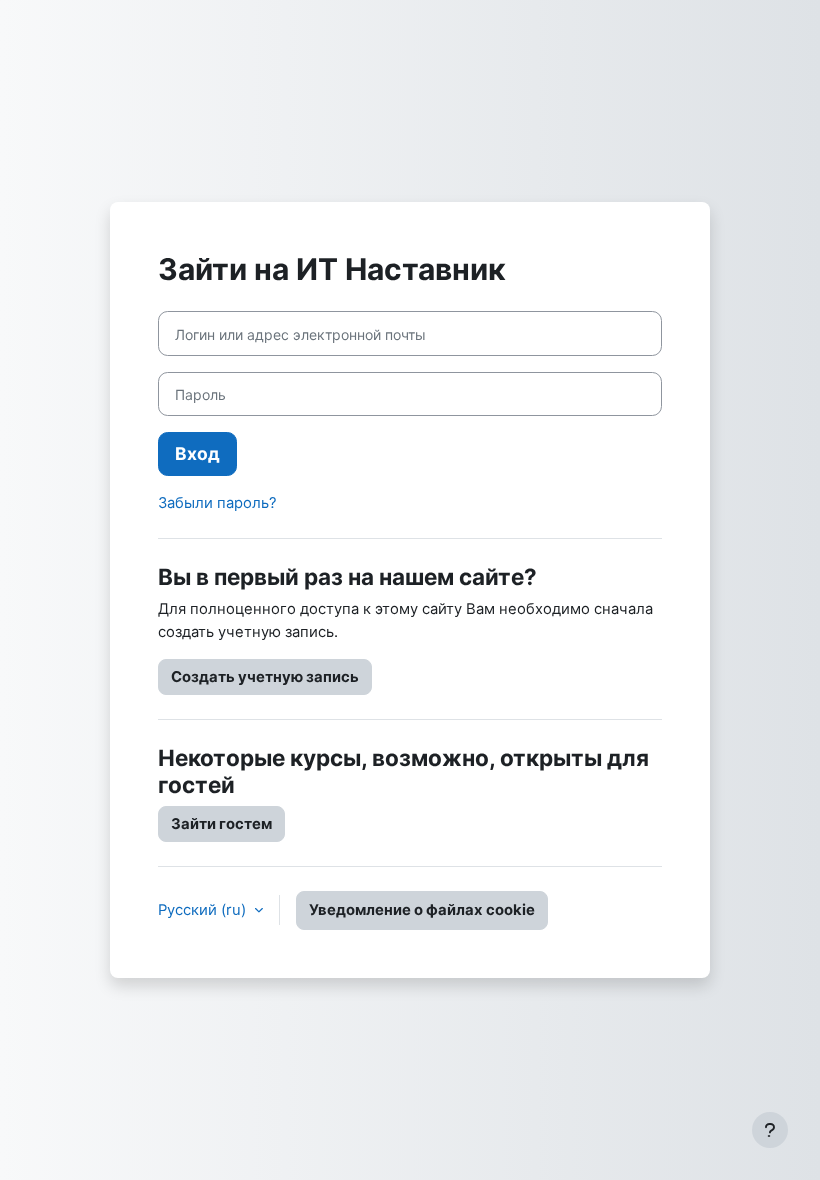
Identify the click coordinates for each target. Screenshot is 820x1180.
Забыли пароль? (217, 503)
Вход (197, 453)
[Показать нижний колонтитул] (770, 1130)
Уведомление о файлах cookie (422, 910)
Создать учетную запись (265, 677)
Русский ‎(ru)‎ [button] (204, 910)
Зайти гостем (221, 824)
